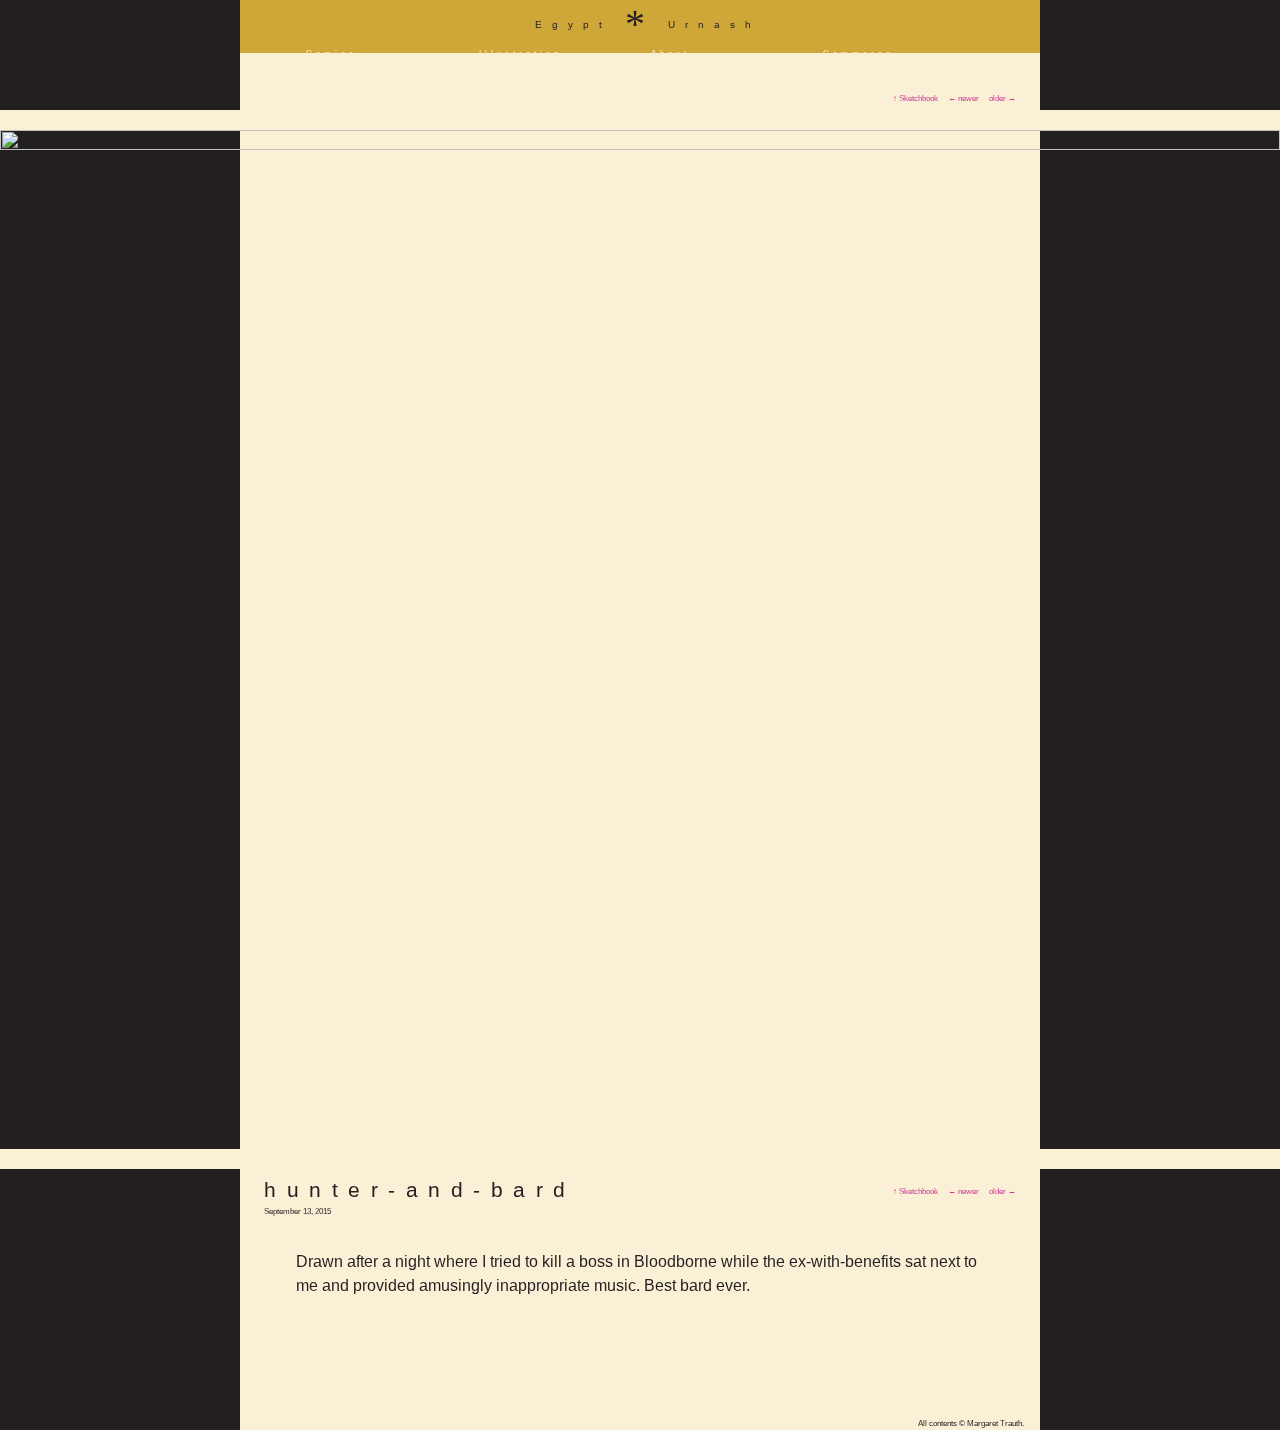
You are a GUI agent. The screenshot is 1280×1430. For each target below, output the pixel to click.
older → (1002, 1191)
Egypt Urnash (648, 20)
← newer (963, 1191)
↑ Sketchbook (915, 1191)
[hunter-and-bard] (640, 146)
